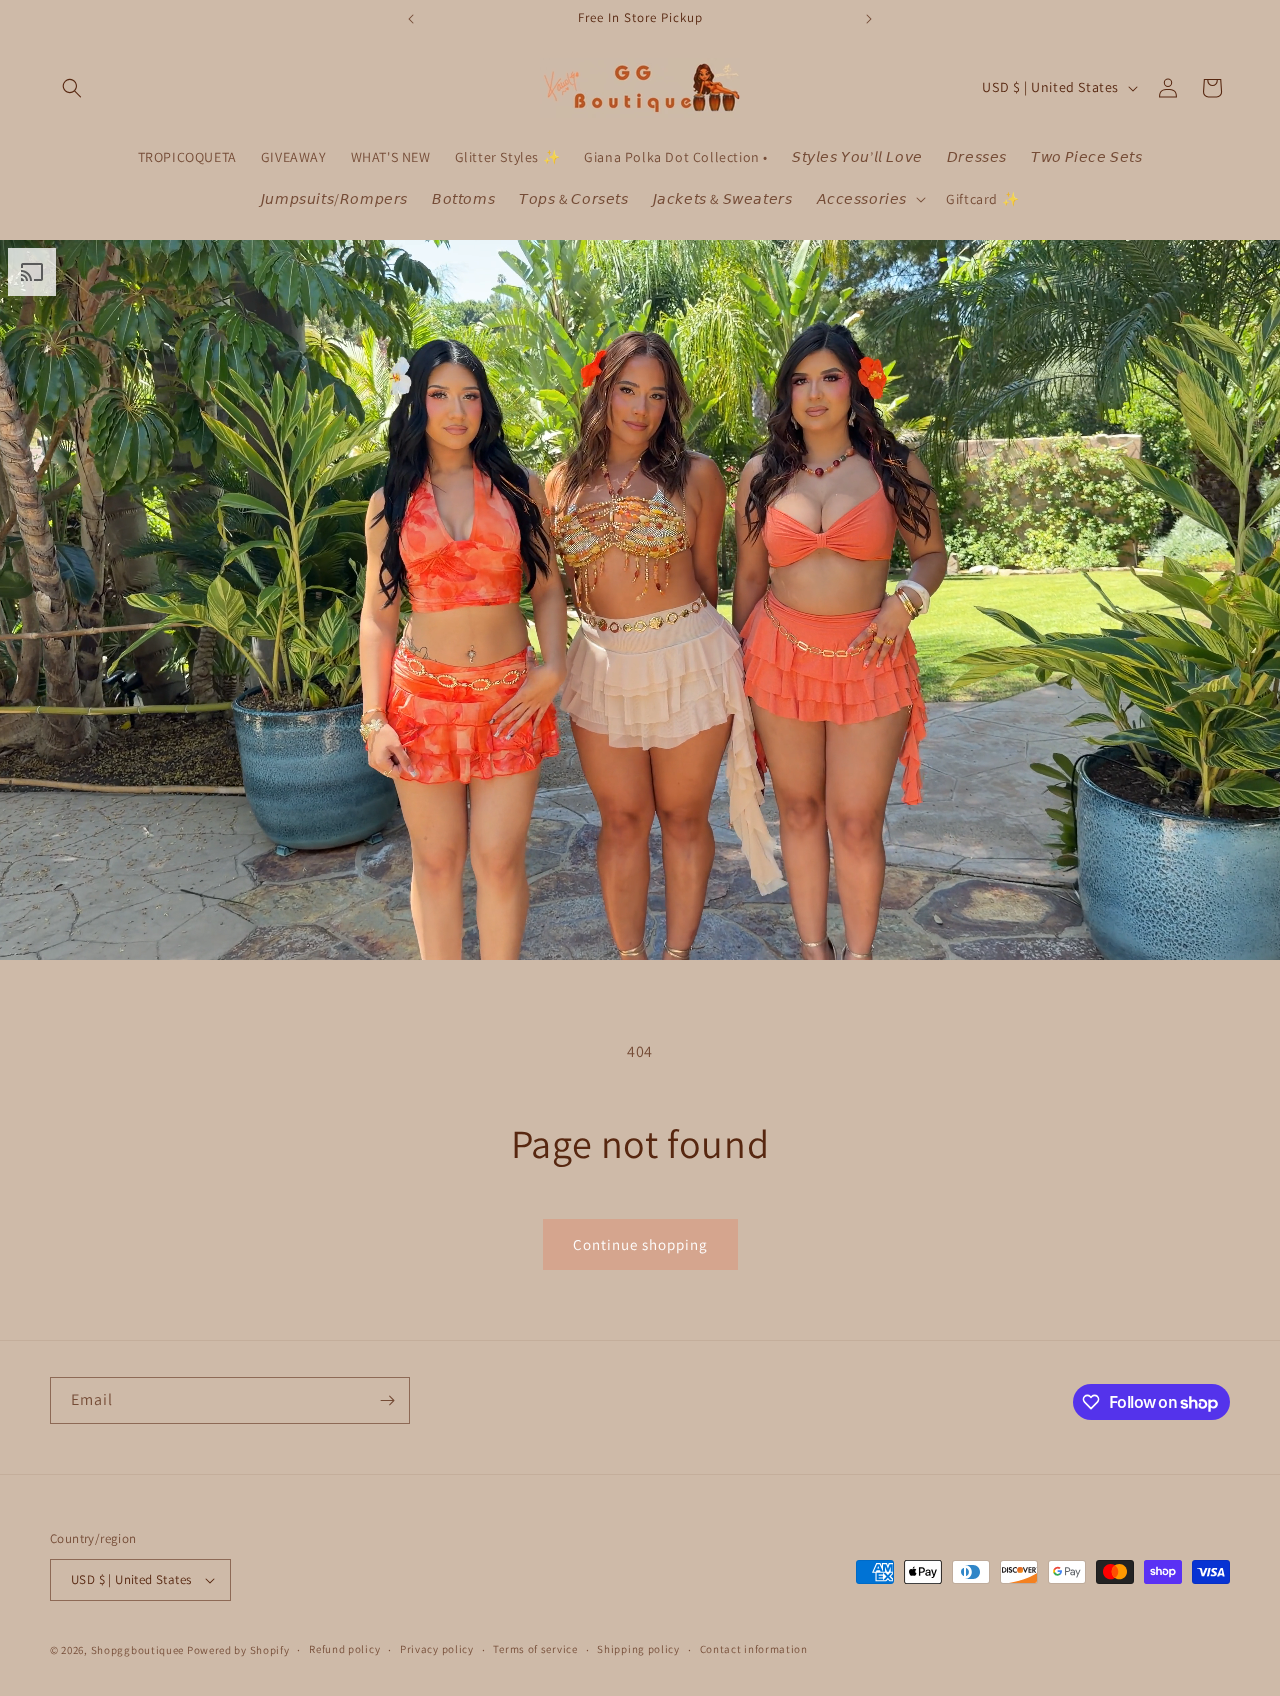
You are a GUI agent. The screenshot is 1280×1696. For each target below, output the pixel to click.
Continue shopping (640, 1244)
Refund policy (344, 1649)
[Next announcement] (869, 19)
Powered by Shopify (238, 1650)
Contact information (754, 1649)
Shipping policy (638, 1649)
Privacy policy (437, 1649)
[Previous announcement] (411, 19)
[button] (72, 88)
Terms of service (535, 1649)
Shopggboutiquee (139, 1650)
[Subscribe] (387, 1400)
